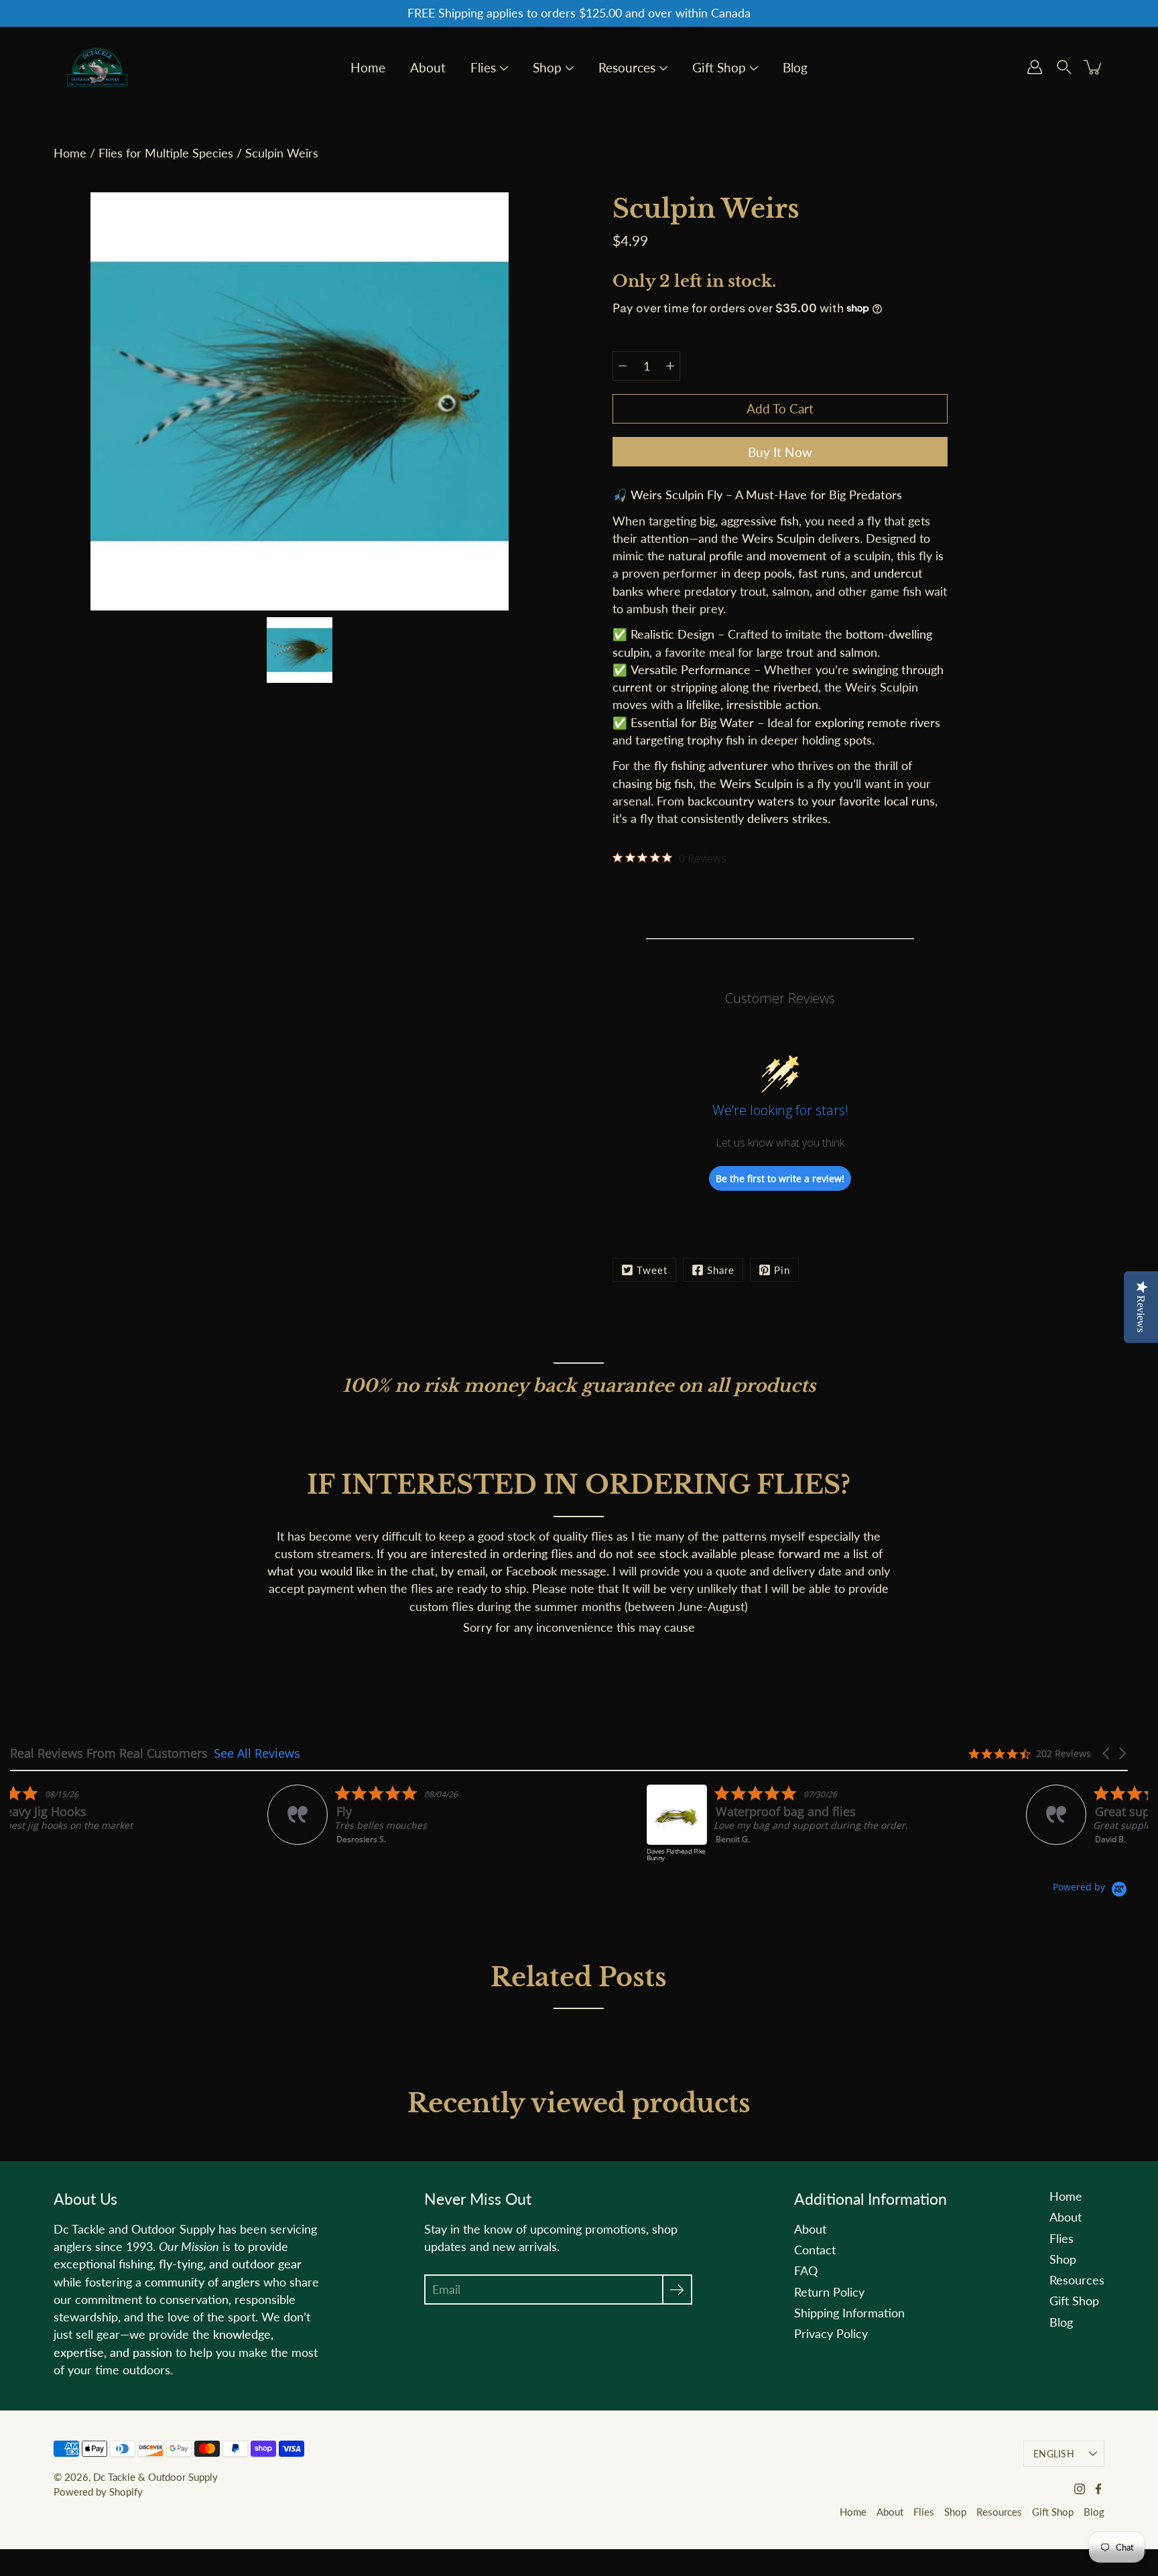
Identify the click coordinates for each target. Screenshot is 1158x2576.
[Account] (1035, 67)
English (1054, 2454)
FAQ (806, 2271)
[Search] (1064, 67)
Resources (627, 68)
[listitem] (145, 1830)
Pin (782, 1270)
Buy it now (780, 452)
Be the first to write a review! (780, 1178)
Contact (815, 2250)
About (428, 68)
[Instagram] (1080, 2489)
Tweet (652, 1270)
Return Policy (829, 2292)
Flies (483, 68)
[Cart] (1094, 67)
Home (368, 68)
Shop (547, 68)
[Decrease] (623, 366)
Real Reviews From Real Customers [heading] (109, 1753)
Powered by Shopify (98, 2492)
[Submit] (677, 2290)
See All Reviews (257, 1753)
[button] (1107, 1753)
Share (721, 1270)
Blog (795, 68)
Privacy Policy (831, 2334)
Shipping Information (849, 2313)
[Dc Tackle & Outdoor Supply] (97, 67)
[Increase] (670, 366)
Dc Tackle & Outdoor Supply (155, 2477)
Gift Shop (719, 68)
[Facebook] (1098, 2489)
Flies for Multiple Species (166, 153)
